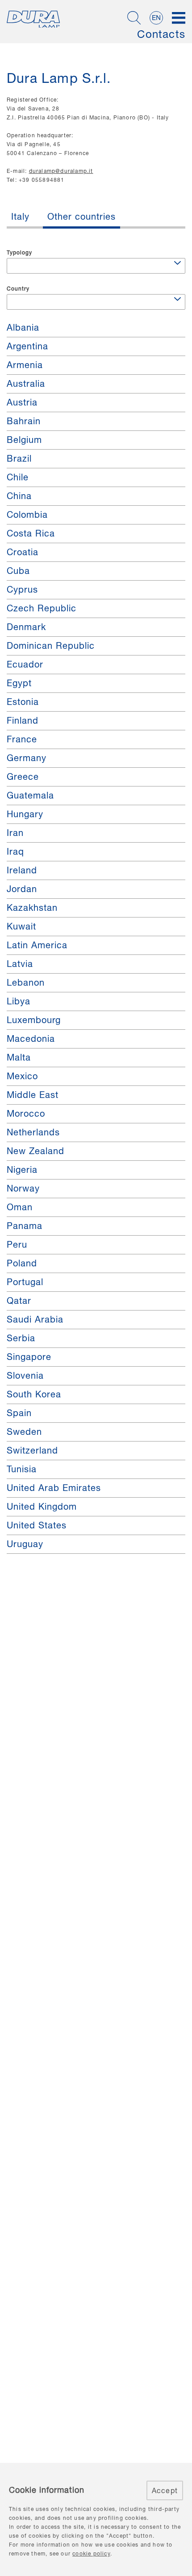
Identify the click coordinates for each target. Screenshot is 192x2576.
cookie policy (91, 2553)
